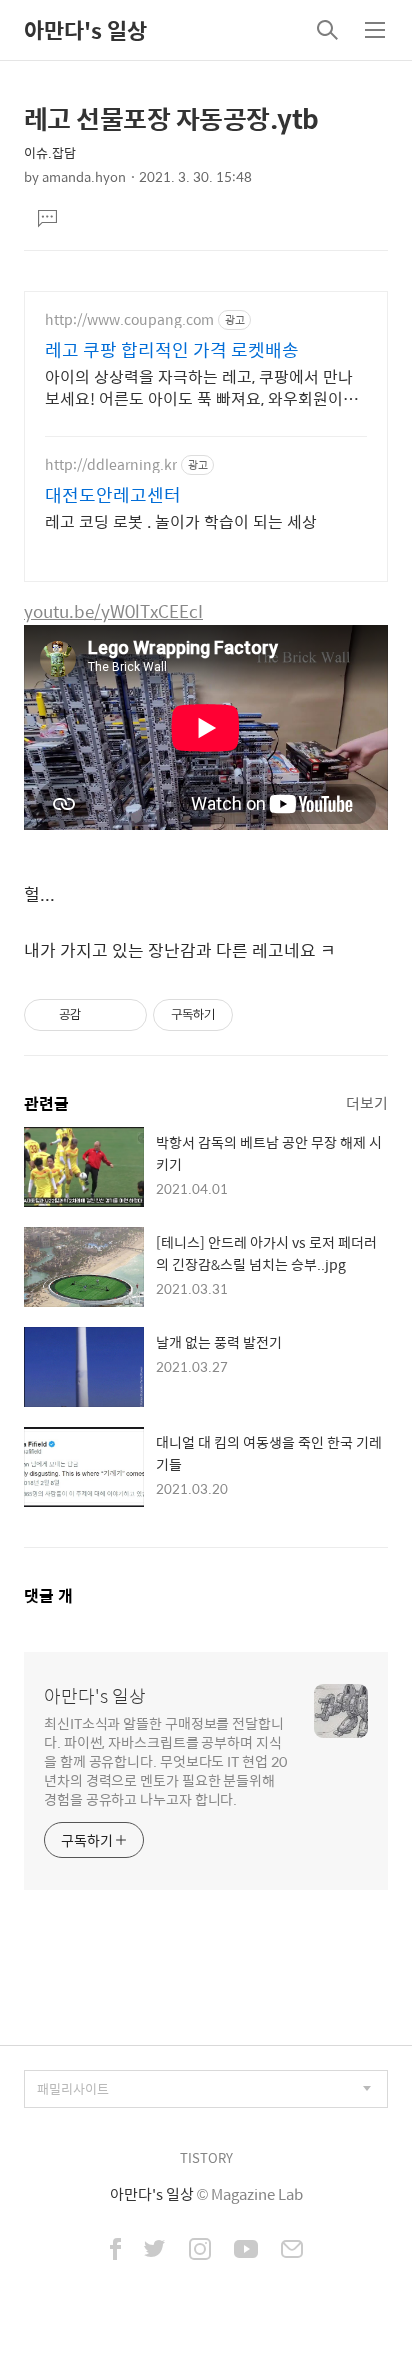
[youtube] (246, 2251)
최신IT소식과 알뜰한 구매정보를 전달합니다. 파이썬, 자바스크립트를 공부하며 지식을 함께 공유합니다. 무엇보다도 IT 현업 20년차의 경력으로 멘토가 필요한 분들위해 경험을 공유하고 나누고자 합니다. (165, 1760)
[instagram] (200, 2251)
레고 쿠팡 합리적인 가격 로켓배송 (172, 350)
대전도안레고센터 (113, 495)
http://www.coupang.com (129, 319)
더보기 (367, 1102)
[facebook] (115, 2251)
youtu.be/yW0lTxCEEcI (113, 611)
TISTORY (206, 2157)
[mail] (292, 2251)
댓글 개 (48, 1595)
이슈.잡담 (50, 152)
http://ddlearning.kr (111, 464)
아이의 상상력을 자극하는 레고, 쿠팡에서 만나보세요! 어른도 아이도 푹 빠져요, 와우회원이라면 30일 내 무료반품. (201, 387)
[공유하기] (99, 1015)
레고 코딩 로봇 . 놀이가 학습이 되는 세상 (181, 521)
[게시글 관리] (124, 1015)
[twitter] (155, 2251)
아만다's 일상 (85, 30)
